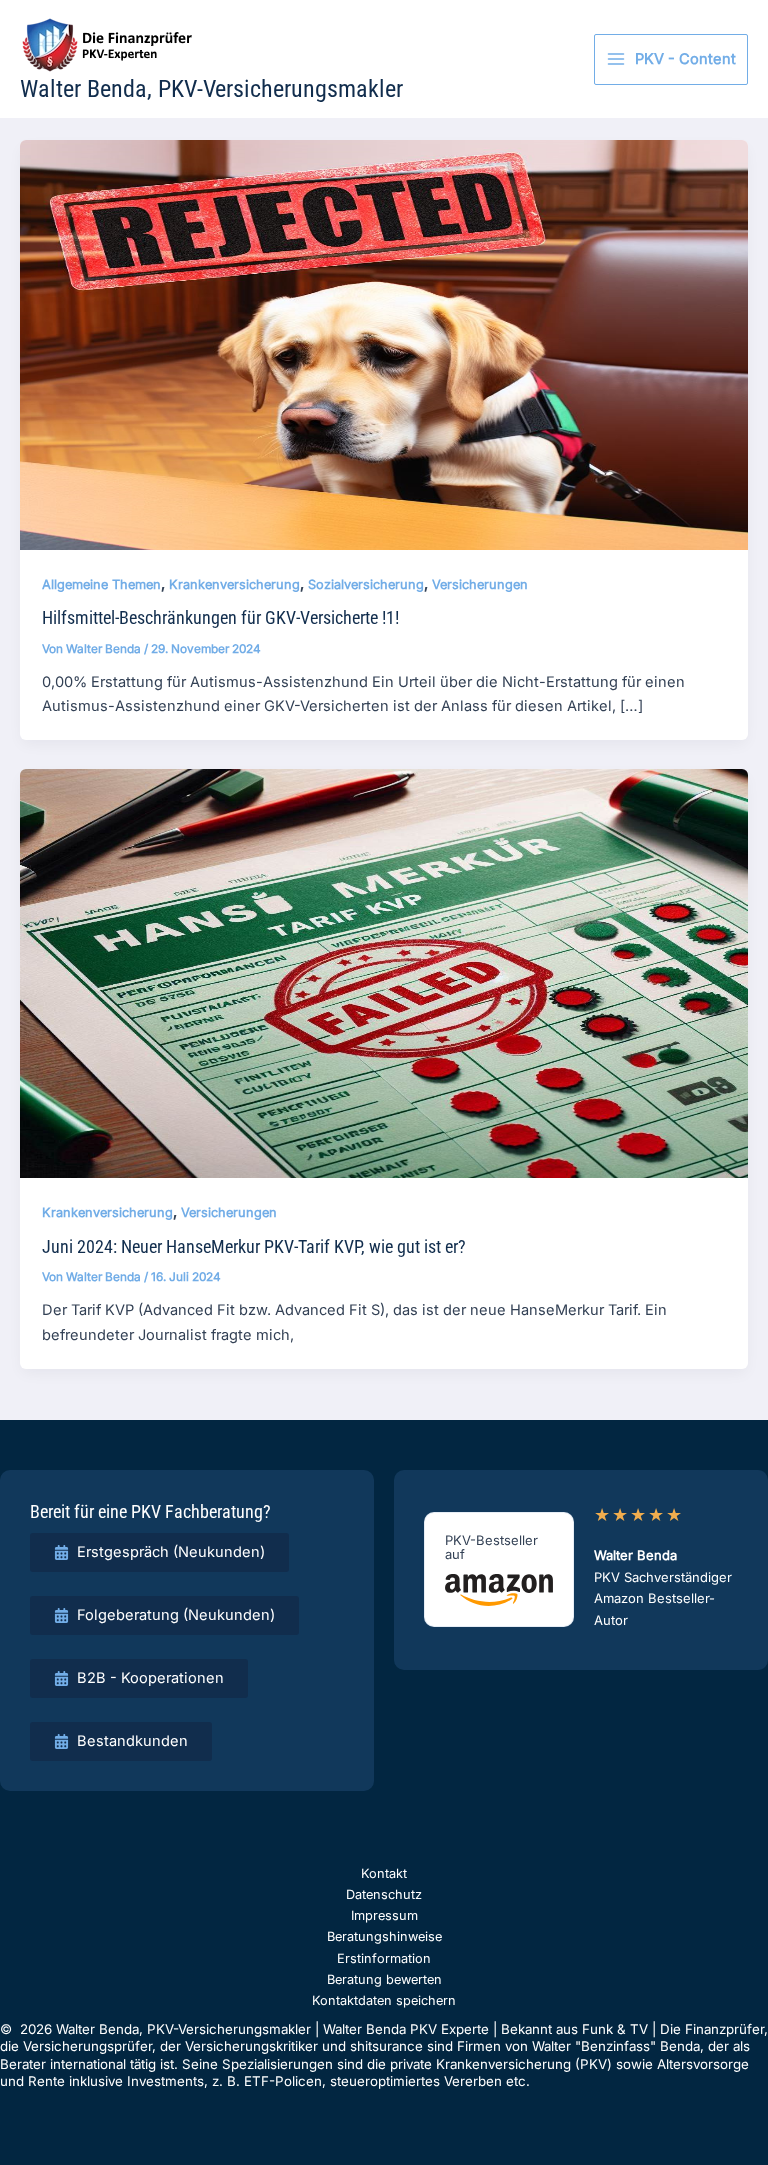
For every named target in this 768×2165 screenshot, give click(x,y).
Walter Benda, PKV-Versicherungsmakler (211, 89)
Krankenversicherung (234, 584)
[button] (159, 1552)
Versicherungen (480, 584)
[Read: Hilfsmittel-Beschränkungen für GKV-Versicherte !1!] (384, 344)
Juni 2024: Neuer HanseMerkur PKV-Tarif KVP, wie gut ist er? (254, 1246)
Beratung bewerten (384, 1979)
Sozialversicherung (366, 584)
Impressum (384, 1915)
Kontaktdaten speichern (384, 2000)
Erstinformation (384, 1958)
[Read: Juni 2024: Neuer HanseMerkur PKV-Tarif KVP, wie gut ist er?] (384, 973)
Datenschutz (384, 1894)
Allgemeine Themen (101, 584)
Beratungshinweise (384, 1936)
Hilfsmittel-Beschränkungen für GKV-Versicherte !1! (220, 617)
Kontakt (384, 1873)
